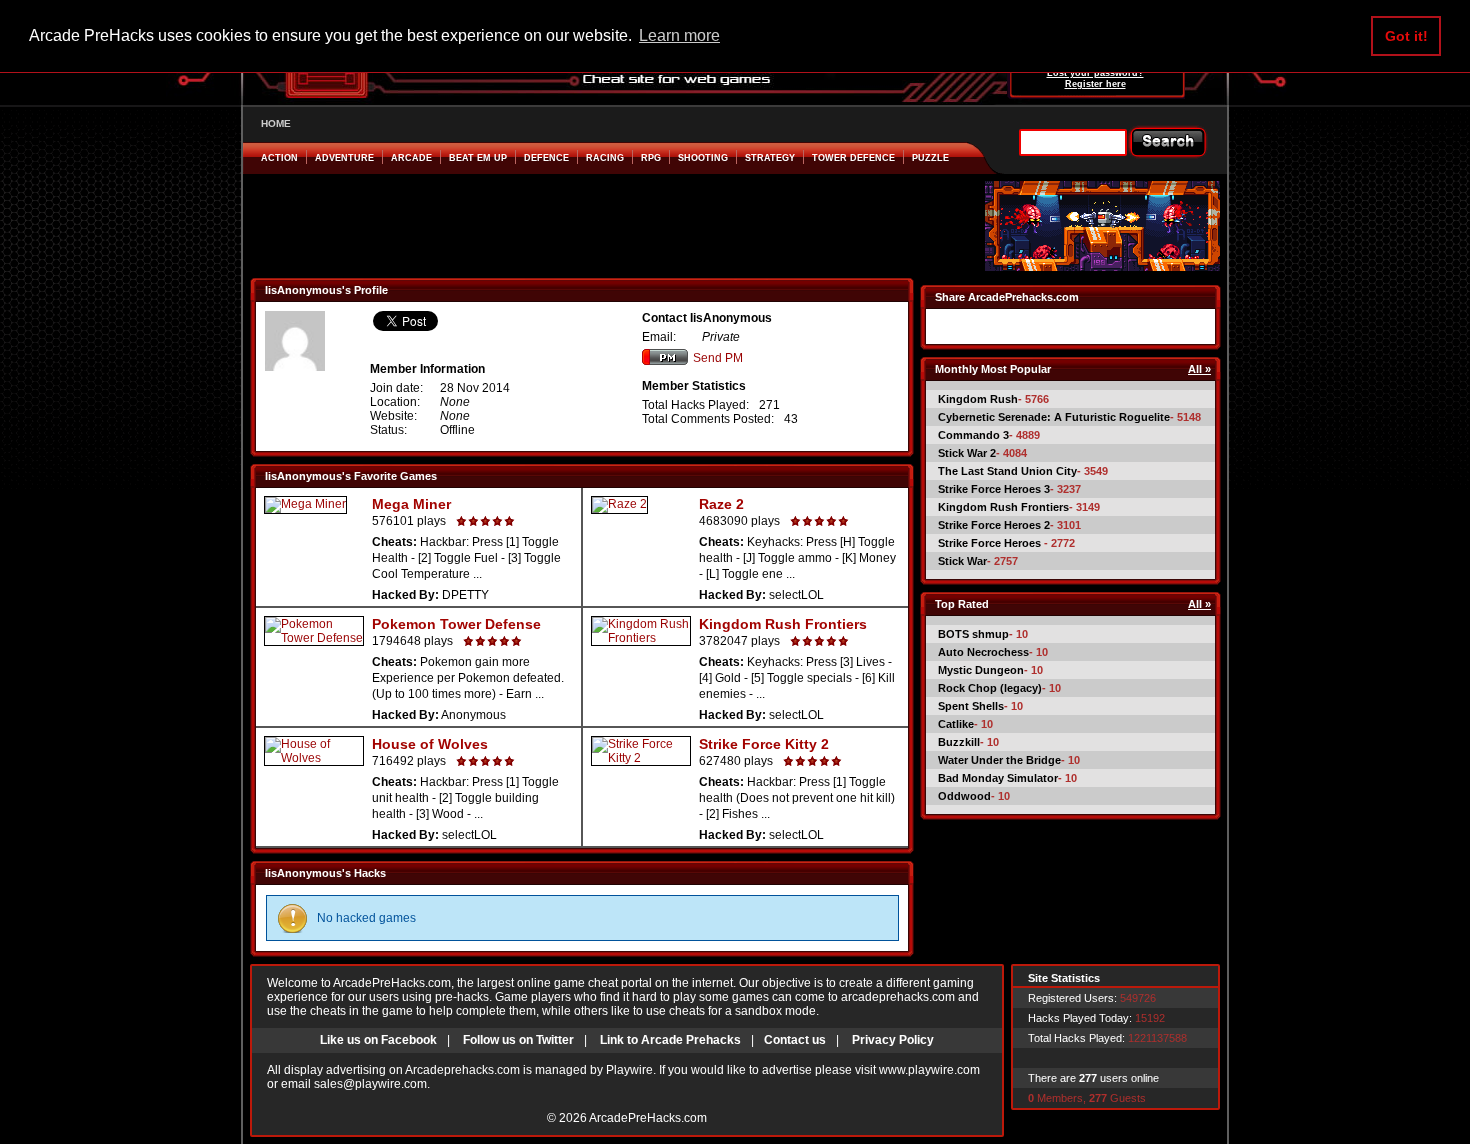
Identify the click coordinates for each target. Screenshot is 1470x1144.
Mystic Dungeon (981, 670)
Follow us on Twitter (518, 1040)
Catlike (956, 724)
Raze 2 (721, 504)
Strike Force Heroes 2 (994, 525)
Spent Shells (971, 706)
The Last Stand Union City (1007, 471)
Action (279, 158)
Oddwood (964, 796)
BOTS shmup (973, 634)
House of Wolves (430, 744)
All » (1199, 369)
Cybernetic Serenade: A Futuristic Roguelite (1054, 417)
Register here (1095, 84)
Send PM (718, 358)
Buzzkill (959, 742)
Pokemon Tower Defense (456, 624)
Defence (546, 158)
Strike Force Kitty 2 (764, 744)
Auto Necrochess (983, 652)
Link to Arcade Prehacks (670, 1040)
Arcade (411, 158)
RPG (651, 158)
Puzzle (930, 158)
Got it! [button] (1406, 36)
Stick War (962, 561)
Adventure (344, 158)
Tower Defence (853, 158)
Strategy (770, 158)
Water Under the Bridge (999, 760)
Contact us (795, 1040)
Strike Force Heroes (991, 543)
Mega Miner (411, 504)
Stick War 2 (967, 453)
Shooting (703, 158)
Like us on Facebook (378, 1040)
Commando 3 (973, 435)
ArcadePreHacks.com (648, 1118)
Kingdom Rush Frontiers (783, 624)
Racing (605, 158)
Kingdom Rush (978, 399)
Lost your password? (1095, 73)
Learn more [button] (679, 35)
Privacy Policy (893, 1040)
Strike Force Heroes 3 (994, 489)
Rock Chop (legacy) (990, 688)
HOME (276, 123)
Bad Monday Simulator (998, 778)
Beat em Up (478, 158)
